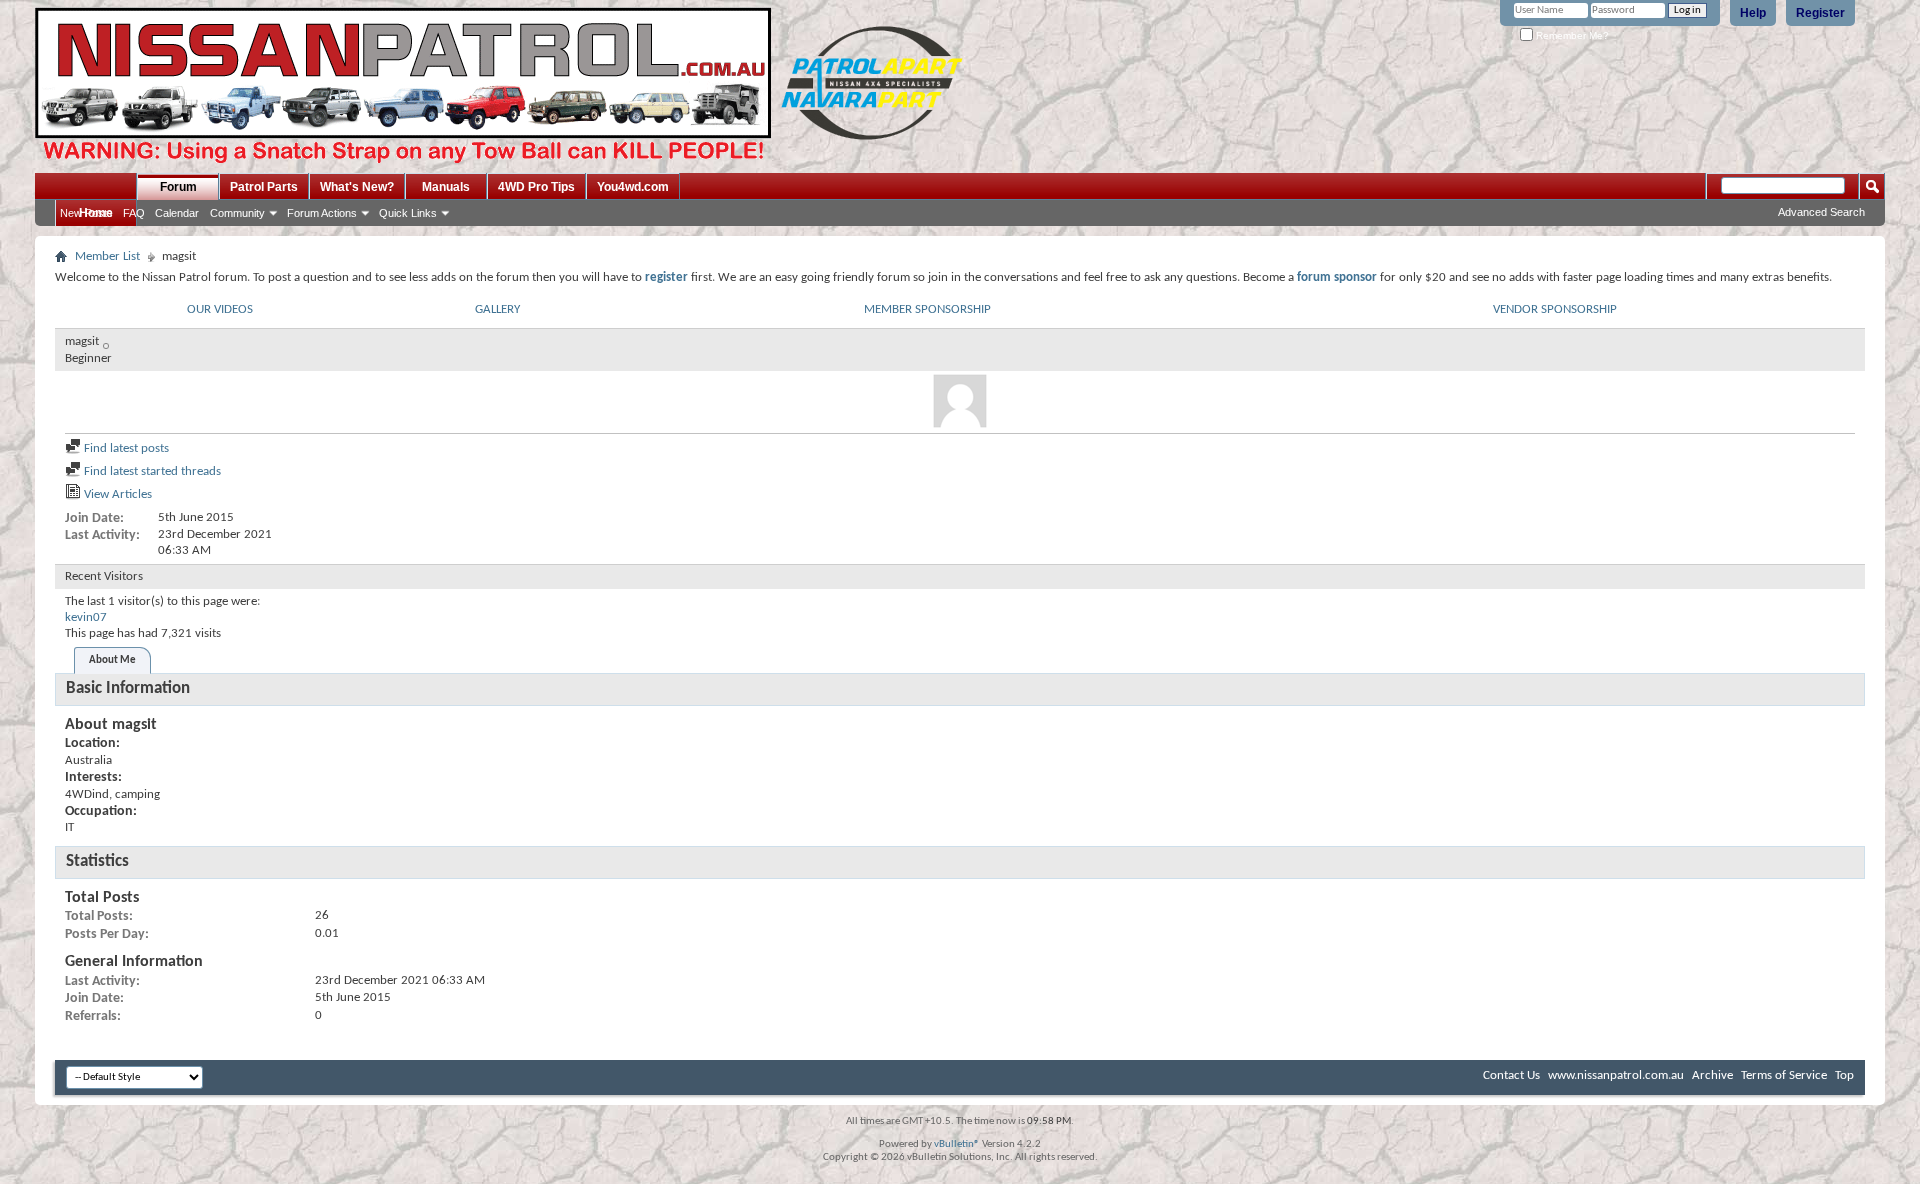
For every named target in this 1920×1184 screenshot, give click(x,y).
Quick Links (408, 213)
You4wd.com (633, 187)
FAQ (134, 213)
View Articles (116, 494)
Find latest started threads (151, 471)
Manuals (446, 187)
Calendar (177, 213)
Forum (178, 187)
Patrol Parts (264, 187)
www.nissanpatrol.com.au (1616, 1075)
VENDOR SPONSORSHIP (1555, 309)
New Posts (86, 213)
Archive (1712, 1075)
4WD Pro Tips (536, 187)
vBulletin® (957, 1144)
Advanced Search (1821, 212)
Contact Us (1511, 1075)
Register (1820, 13)
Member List (107, 256)
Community (237, 213)
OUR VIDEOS (220, 309)
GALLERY (497, 309)
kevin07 (86, 617)
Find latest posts (125, 448)
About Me (112, 660)
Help (1753, 13)
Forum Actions (322, 213)
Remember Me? (1571, 35)
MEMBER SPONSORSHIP (927, 309)
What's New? (357, 187)
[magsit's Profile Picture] (960, 401)
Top (1844, 1075)
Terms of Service (1784, 1075)
